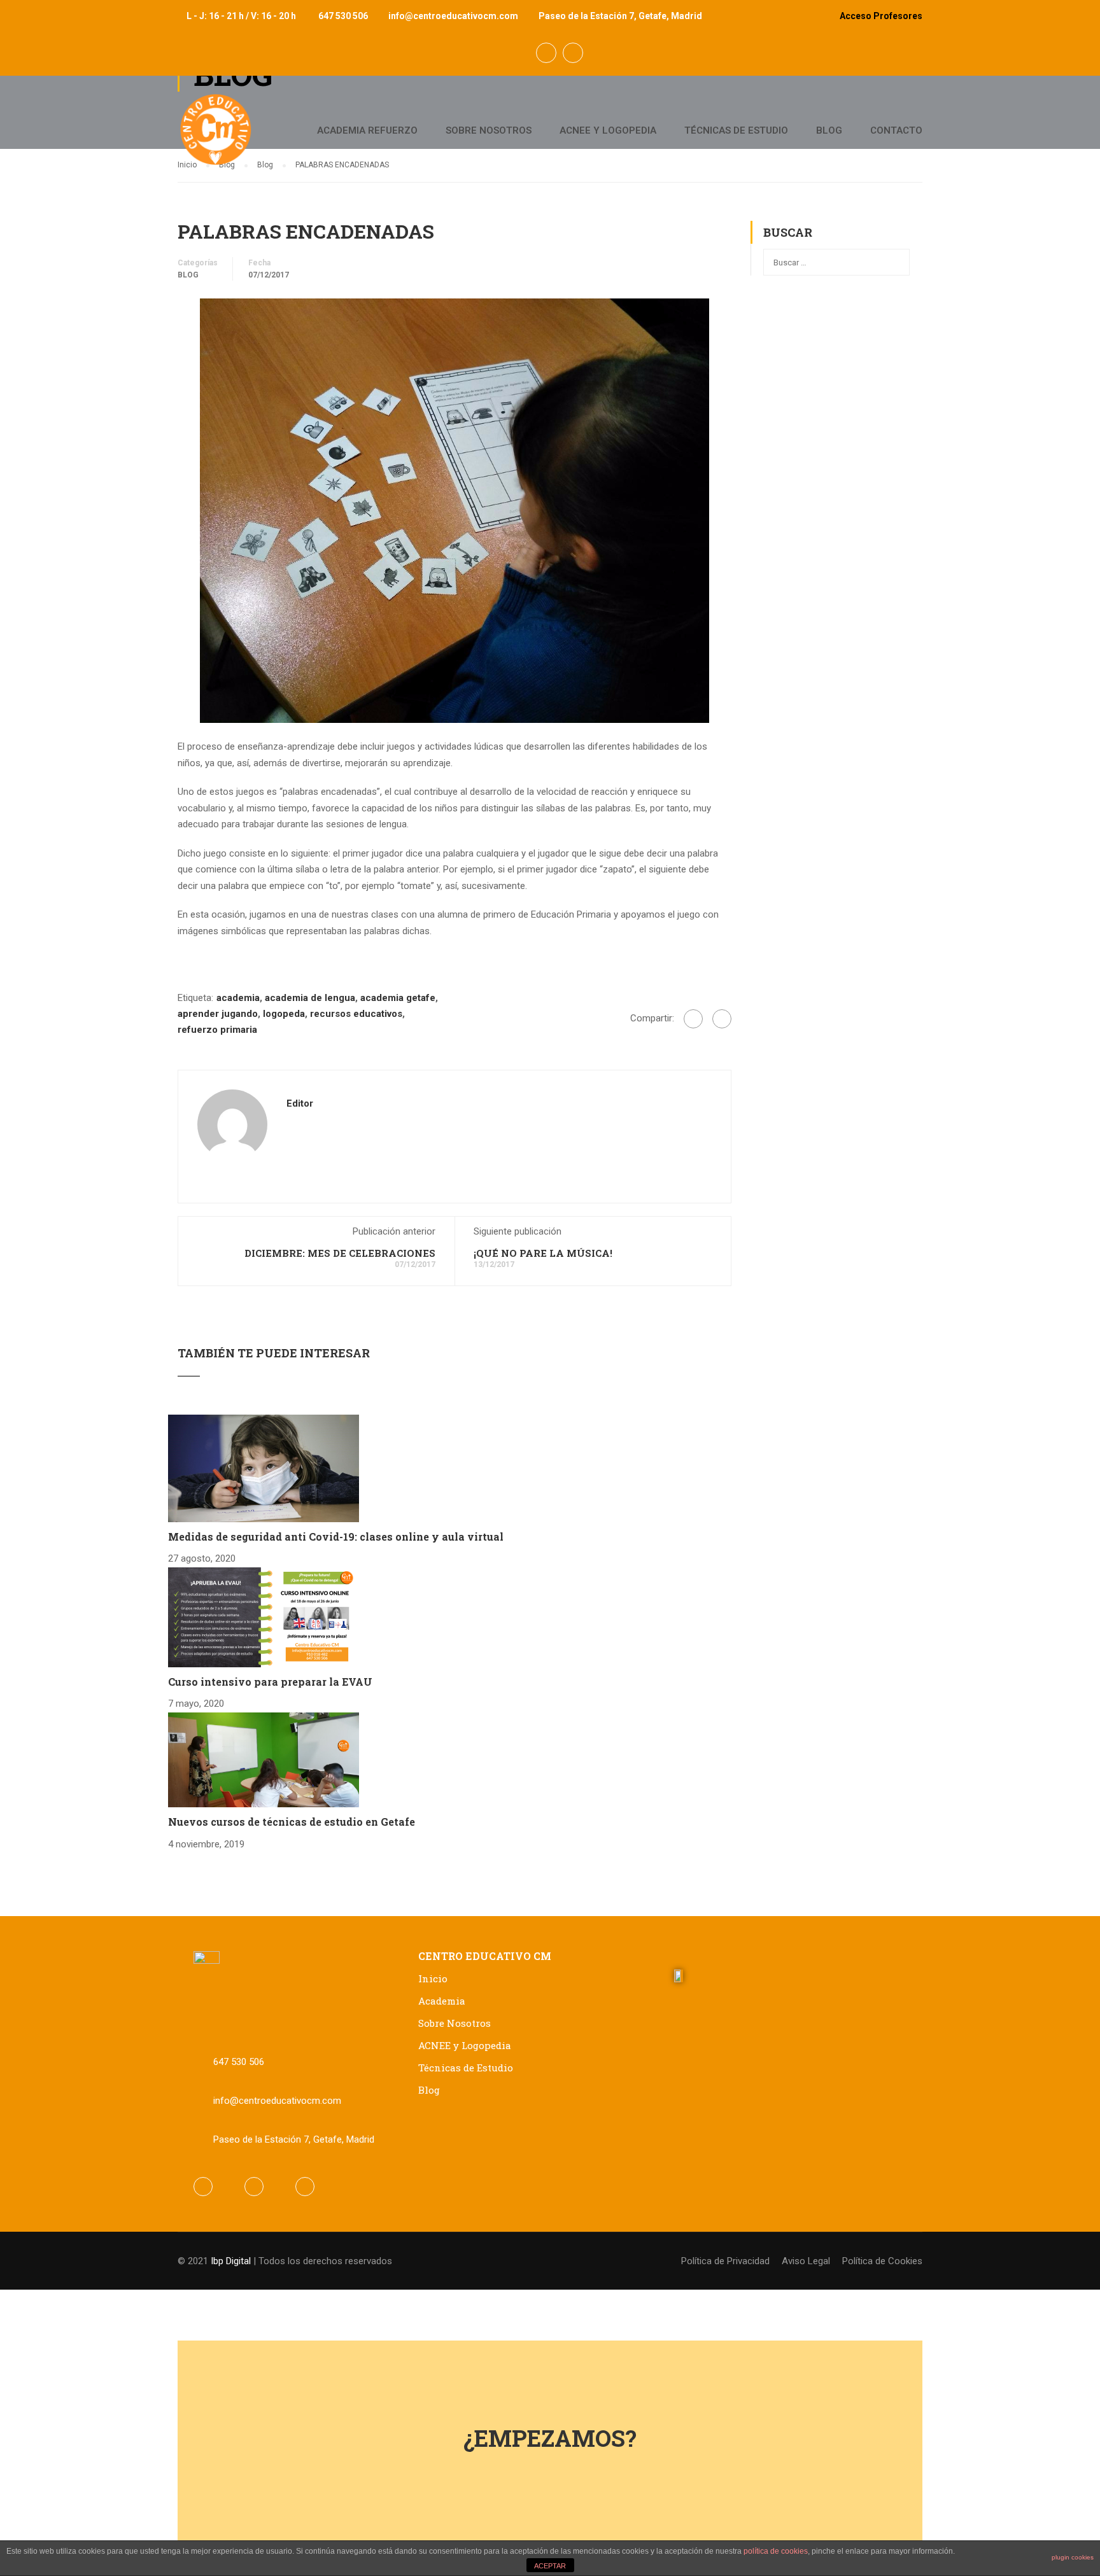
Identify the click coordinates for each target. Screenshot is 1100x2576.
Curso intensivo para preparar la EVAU (270, 1682)
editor (300, 1103)
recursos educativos (356, 1014)
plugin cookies (1073, 2557)
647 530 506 (343, 16)
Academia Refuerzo (367, 130)
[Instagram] (305, 2187)
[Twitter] (722, 1019)
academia (238, 998)
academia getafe (398, 998)
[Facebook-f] (203, 2187)
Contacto (896, 130)
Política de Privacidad (725, 2261)
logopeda (284, 1014)
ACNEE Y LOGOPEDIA (608, 130)
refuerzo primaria (217, 1030)
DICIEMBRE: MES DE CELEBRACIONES (340, 1253)
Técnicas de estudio (736, 130)
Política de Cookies (882, 2261)
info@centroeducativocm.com (453, 16)
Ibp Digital (231, 2261)
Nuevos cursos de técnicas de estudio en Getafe (292, 1822)
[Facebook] (693, 1019)
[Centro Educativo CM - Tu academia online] (216, 136)
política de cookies (776, 2551)
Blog (829, 130)
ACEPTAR (550, 2566)
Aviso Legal (806, 2261)
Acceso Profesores (881, 16)
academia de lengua (310, 998)
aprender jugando (218, 1014)
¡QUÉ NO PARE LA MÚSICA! (543, 1253)
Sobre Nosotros (489, 130)
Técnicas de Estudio (466, 2068)
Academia (442, 2001)
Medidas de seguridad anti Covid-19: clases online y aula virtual (336, 1536)
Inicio (433, 1978)
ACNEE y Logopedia (465, 2045)
